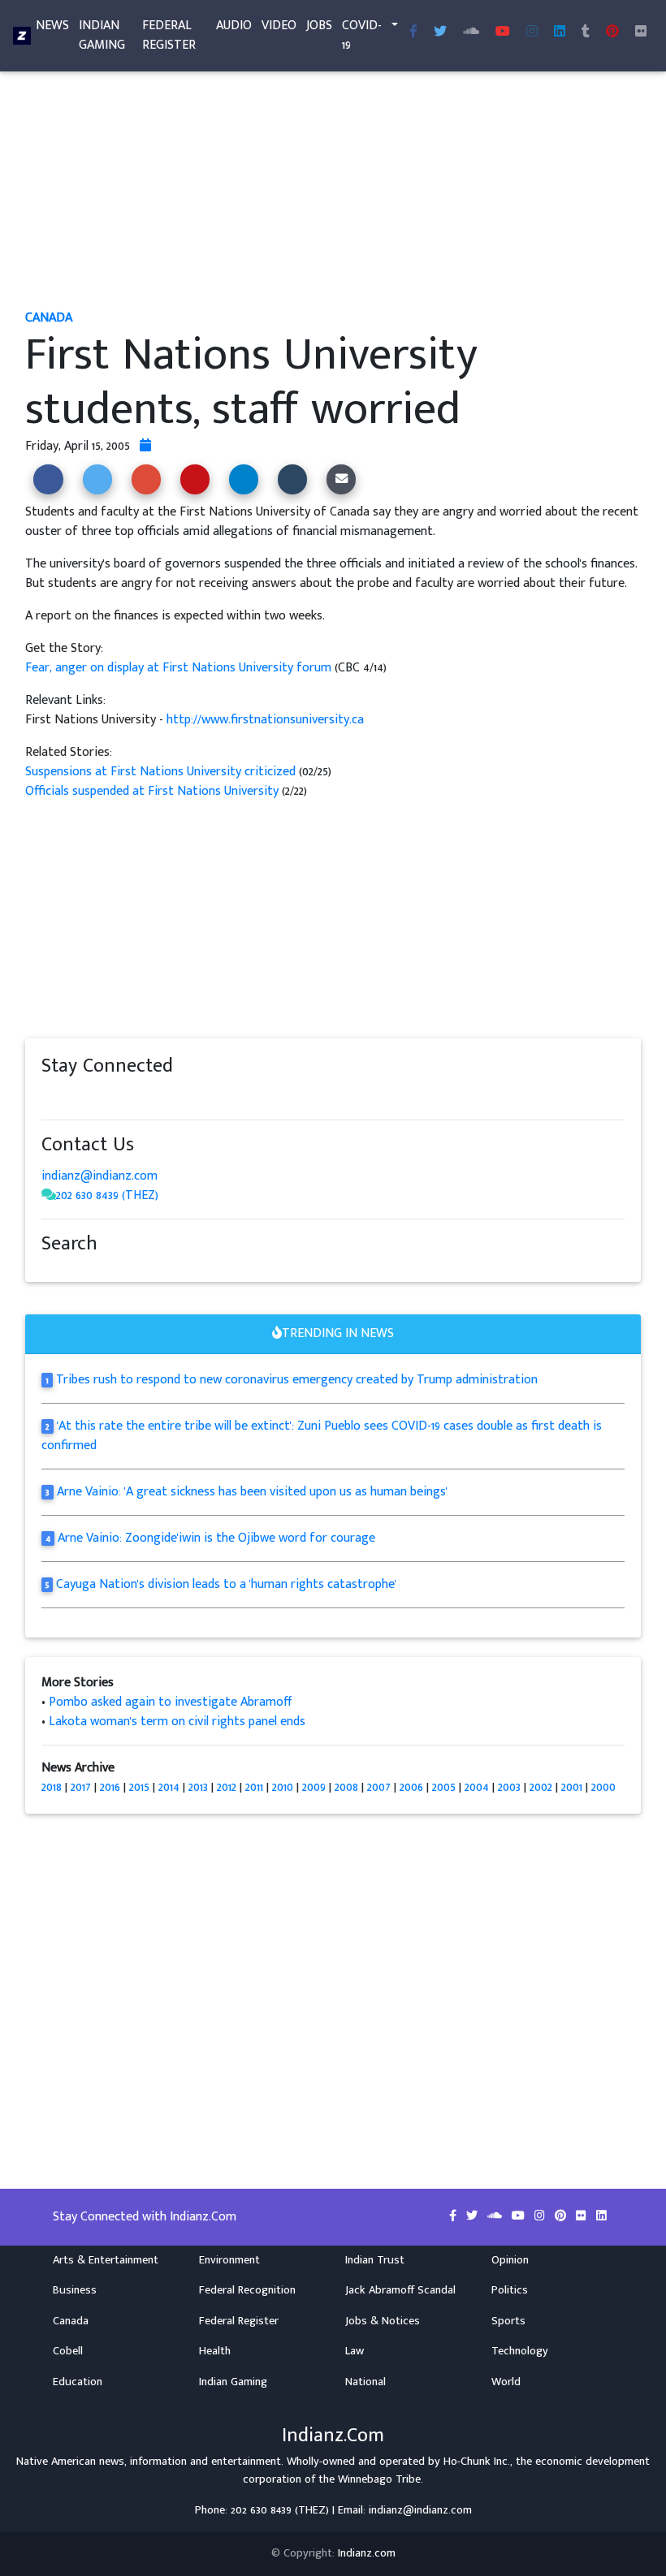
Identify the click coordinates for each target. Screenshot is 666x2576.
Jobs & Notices (383, 2321)
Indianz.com (367, 2553)
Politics (510, 2290)
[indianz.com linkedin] (560, 32)
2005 (444, 1787)
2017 (81, 1787)
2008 (346, 1787)
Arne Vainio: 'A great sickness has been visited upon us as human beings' (252, 1492)
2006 (411, 1787)
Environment (229, 2260)
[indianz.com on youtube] (503, 32)
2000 (603, 1787)
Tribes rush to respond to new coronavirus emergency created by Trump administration (297, 1380)
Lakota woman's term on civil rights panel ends (177, 1722)
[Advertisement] (333, 185)
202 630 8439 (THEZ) (107, 1195)
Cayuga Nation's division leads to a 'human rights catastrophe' (226, 1584)
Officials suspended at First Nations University (154, 791)
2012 (227, 1787)
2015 (139, 1787)
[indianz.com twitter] (440, 32)
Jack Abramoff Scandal (400, 2290)
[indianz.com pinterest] (612, 32)
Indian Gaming (102, 35)
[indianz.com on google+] (98, 1096)
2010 (283, 1787)
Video (279, 26)
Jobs (319, 26)
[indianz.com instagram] (532, 32)
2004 (477, 1787)
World (506, 2382)
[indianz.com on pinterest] (131, 1096)
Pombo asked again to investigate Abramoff (171, 1702)
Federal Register (169, 35)
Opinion (510, 2260)
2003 (509, 1787)
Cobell (68, 2351)
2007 (379, 1787)
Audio (234, 26)
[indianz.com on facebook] (50, 1096)
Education (78, 2382)
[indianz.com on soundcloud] (82, 1096)
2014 (169, 1787)
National (365, 2382)
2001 (572, 1787)
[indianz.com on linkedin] (179, 1096)
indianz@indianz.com (99, 1176)
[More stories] (145, 446)
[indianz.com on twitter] (66, 1096)
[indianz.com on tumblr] (586, 32)
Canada (71, 2321)
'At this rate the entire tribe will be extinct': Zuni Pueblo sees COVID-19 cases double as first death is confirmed (322, 1436)
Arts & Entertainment (106, 2260)
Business (75, 2290)
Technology (520, 2351)
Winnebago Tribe (379, 2479)
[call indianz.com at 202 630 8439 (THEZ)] (49, 1195)
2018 (52, 1787)
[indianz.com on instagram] (163, 1096)
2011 (254, 1787)
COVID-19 (362, 35)
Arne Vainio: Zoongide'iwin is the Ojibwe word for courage (216, 1538)
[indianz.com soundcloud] (471, 32)
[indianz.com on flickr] (641, 32)
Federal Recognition (247, 2290)
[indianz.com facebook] (413, 32)
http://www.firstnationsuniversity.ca (265, 720)
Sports (508, 2321)
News (52, 26)
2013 (198, 1787)
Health (215, 2351)
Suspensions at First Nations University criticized (160, 772)
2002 (541, 1787)
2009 (314, 1787)
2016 (110, 1787)
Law (355, 2351)
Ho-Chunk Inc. (477, 2462)
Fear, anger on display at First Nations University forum (180, 668)
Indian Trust (375, 2260)
